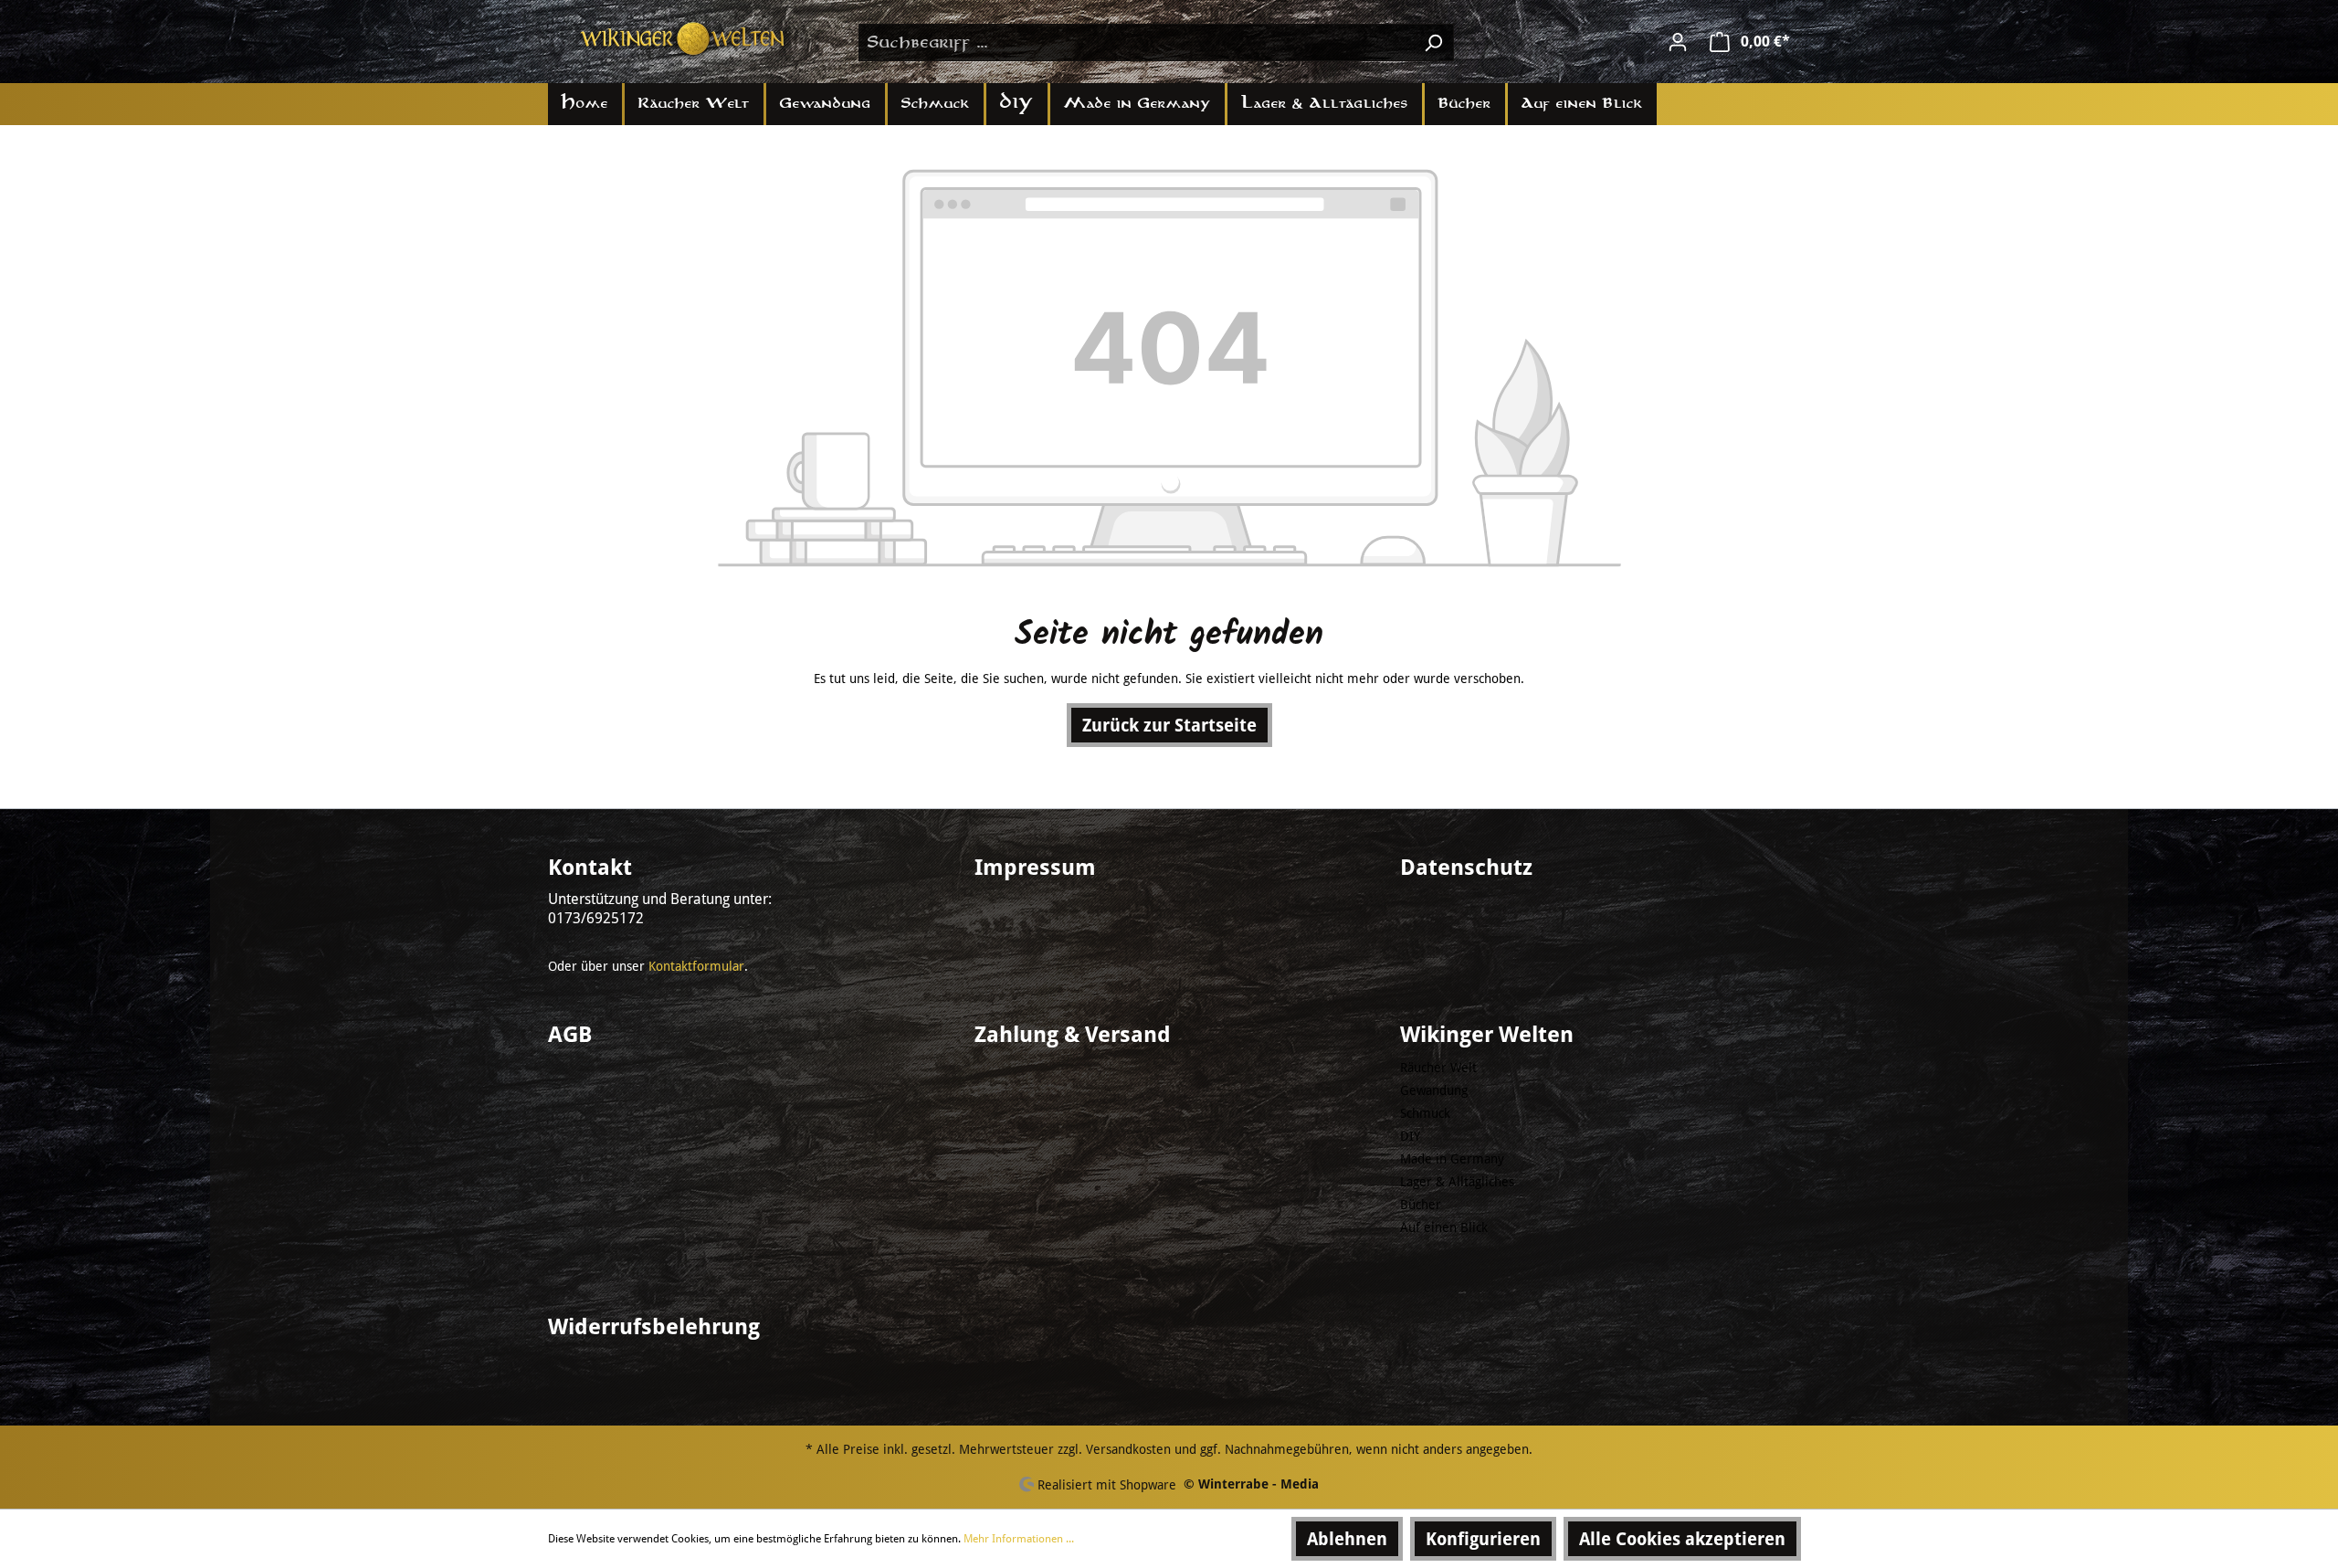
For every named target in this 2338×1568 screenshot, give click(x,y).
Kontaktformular (696, 966)
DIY (1410, 1136)
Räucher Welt (1438, 1068)
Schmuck (1425, 1113)
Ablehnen (1347, 1539)
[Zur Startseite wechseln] (685, 39)
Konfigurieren (1483, 1539)
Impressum (1035, 868)
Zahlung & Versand (1073, 1035)
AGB (570, 1035)
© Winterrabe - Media (1251, 1484)
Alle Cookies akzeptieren (1682, 1539)
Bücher (1421, 1205)
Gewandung (1434, 1090)
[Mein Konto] (1678, 42)
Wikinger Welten (1487, 1035)
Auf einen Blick (1444, 1227)
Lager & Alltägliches (1457, 1182)
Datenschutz (1466, 868)
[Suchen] (1433, 42)
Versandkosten (1128, 1449)
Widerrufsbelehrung (654, 1327)
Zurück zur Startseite (1169, 725)
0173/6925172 (596, 918)
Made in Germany (1452, 1159)
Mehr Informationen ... (1019, 1539)
